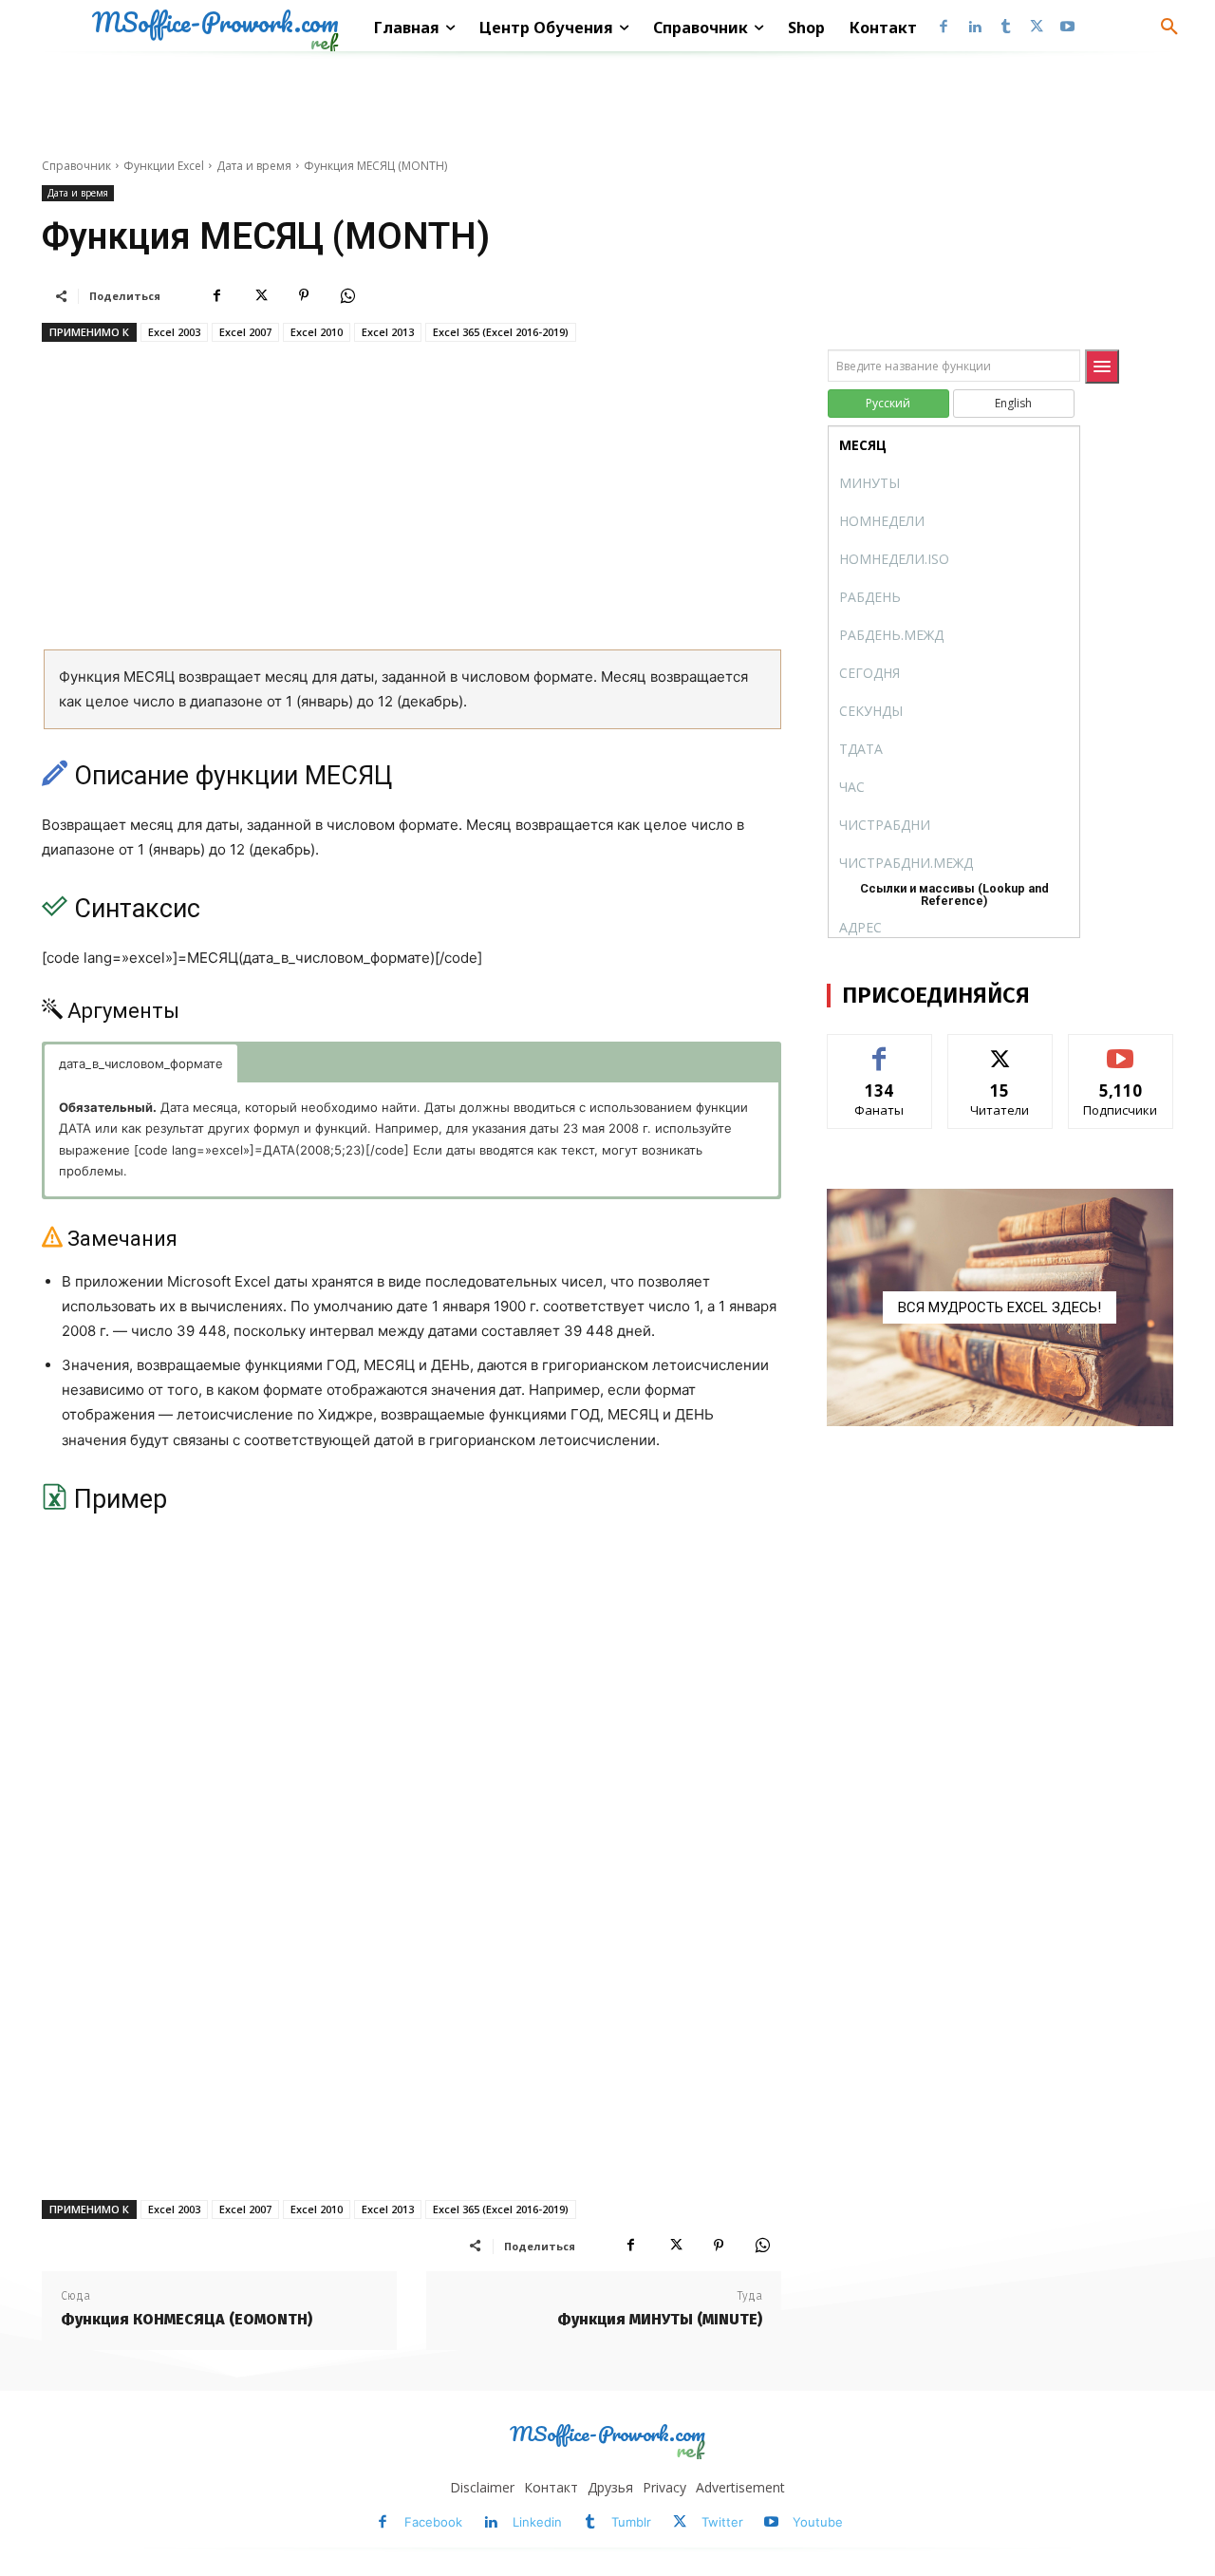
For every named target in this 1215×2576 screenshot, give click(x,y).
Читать (1000, 1049)
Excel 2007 (245, 332)
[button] (1169, 28)
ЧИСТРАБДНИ (885, 825)
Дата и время (254, 166)
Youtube (818, 2522)
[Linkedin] (974, 28)
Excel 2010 (317, 332)
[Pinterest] (304, 295)
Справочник (76, 166)
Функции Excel (164, 166)
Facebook (433, 2522)
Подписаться (1121, 1049)
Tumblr (631, 2522)
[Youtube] (1067, 28)
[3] (1000, 1307)
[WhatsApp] (347, 295)
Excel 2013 (388, 332)
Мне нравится (880, 1049)
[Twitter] (1036, 28)
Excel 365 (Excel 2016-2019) (501, 332)
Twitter (722, 2522)
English (1013, 403)
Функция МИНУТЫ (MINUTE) (660, 2319)
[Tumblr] (1006, 28)
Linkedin (537, 2522)
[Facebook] (944, 28)
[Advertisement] (411, 502)
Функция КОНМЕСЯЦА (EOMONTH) (187, 2319)
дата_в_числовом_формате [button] (141, 1063)
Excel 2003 (174, 332)
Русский (888, 403)
